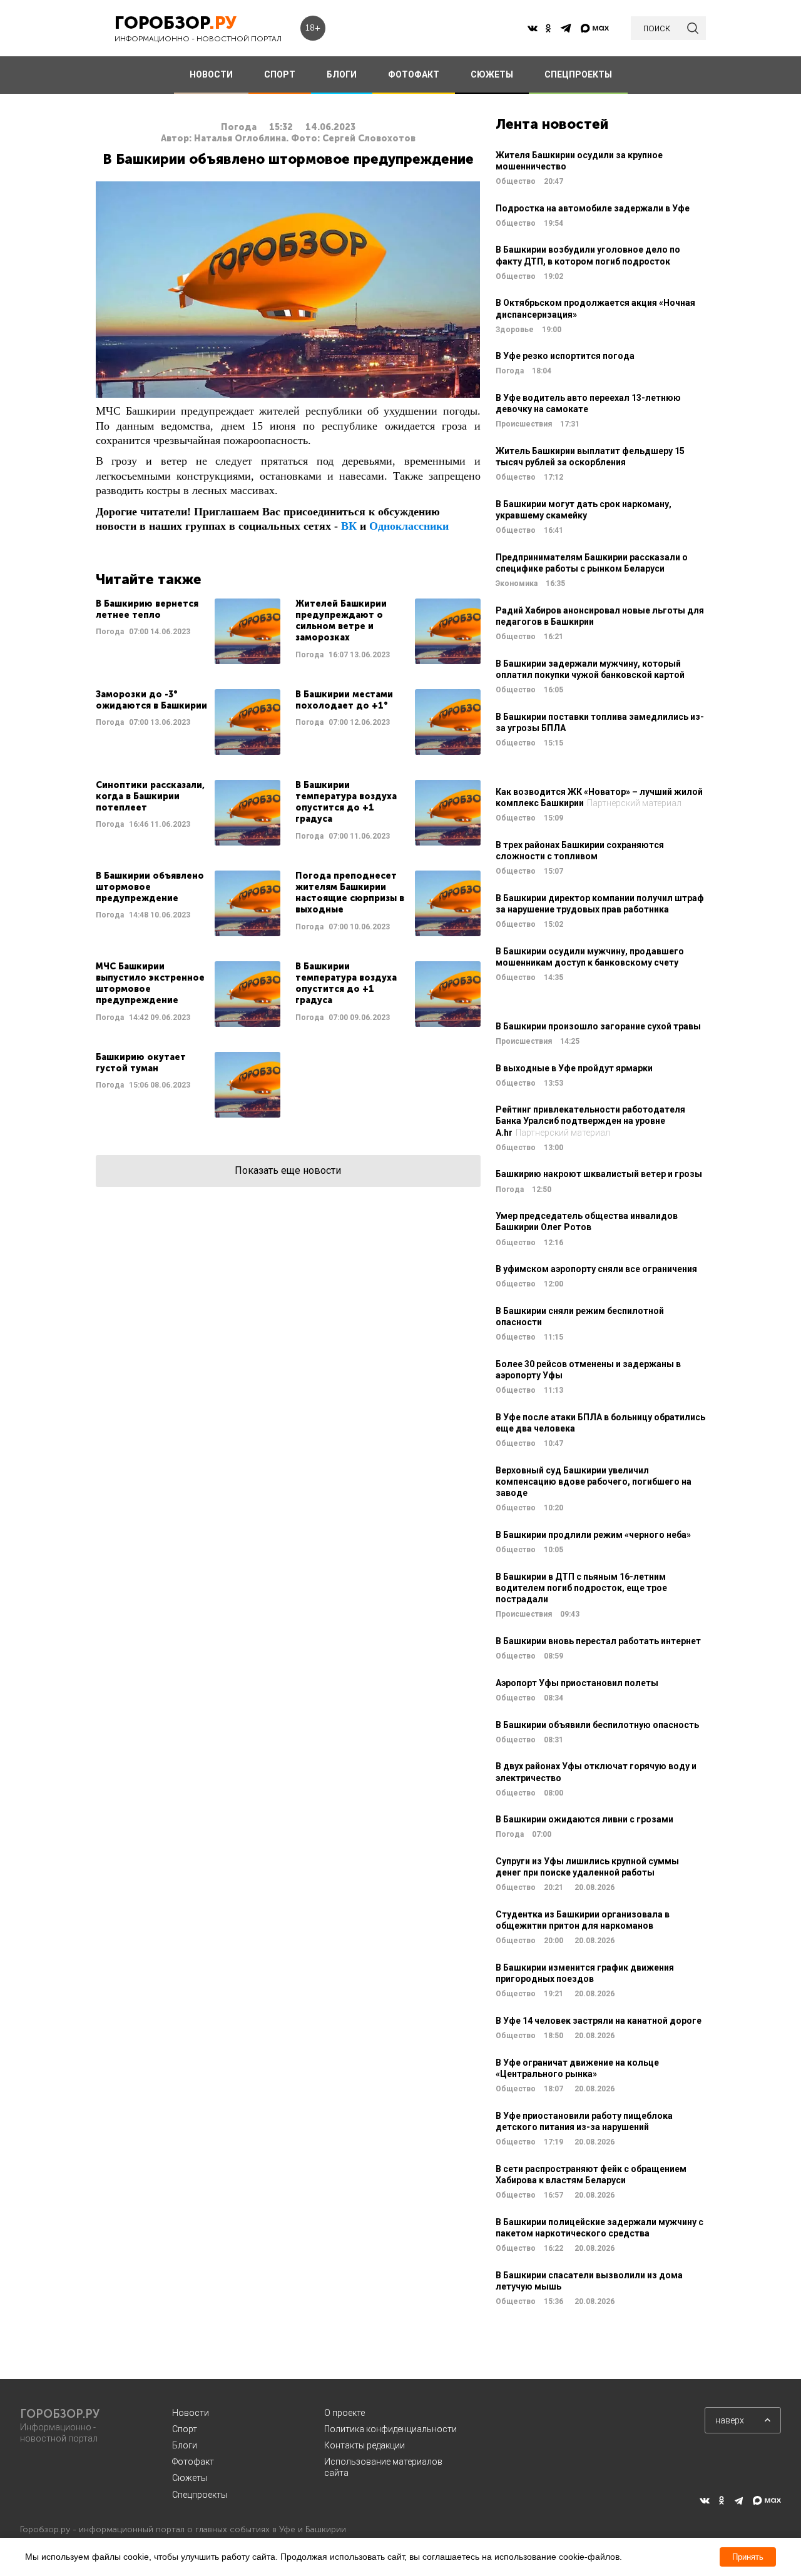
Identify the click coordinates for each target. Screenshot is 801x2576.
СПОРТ (280, 74)
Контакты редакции (365, 2445)
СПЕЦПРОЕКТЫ (578, 74)
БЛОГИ (342, 74)
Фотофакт (193, 2462)
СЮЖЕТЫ (492, 74)
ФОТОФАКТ (414, 74)
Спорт (185, 2429)
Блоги (185, 2445)
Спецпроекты (200, 2495)
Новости (191, 2413)
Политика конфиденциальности (390, 2429)
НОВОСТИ (211, 74)
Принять (748, 2557)
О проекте (344, 2413)
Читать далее (188, 631)
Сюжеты (190, 2478)
